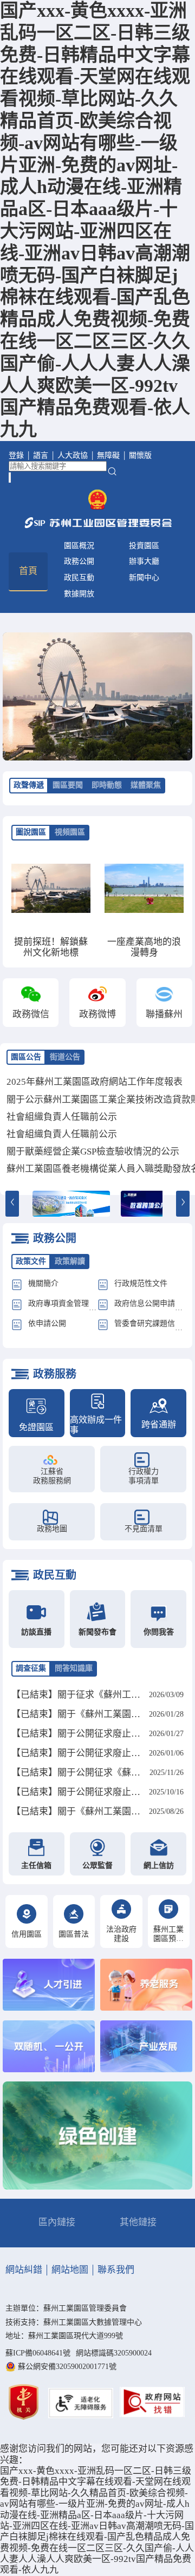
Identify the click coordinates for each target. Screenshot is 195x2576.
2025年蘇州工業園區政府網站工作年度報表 (95, 1082)
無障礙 (108, 455)
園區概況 (79, 546)
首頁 (28, 571)
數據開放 (79, 594)
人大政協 (73, 455)
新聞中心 (144, 578)
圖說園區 (31, 832)
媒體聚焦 (146, 785)
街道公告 (65, 1057)
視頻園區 (70, 832)
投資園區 (144, 546)
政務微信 (31, 1014)
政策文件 (31, 1261)
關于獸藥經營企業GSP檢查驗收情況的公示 (93, 1152)
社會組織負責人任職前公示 (62, 1117)
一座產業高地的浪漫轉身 (144, 947)
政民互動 (79, 578)
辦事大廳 (144, 561)
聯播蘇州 (164, 1014)
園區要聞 (68, 785)
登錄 (17, 455)
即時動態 (107, 785)
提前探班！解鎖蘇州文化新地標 (51, 947)
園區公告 (26, 1057)
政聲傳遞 (29, 785)
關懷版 (140, 455)
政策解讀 (70, 1261)
